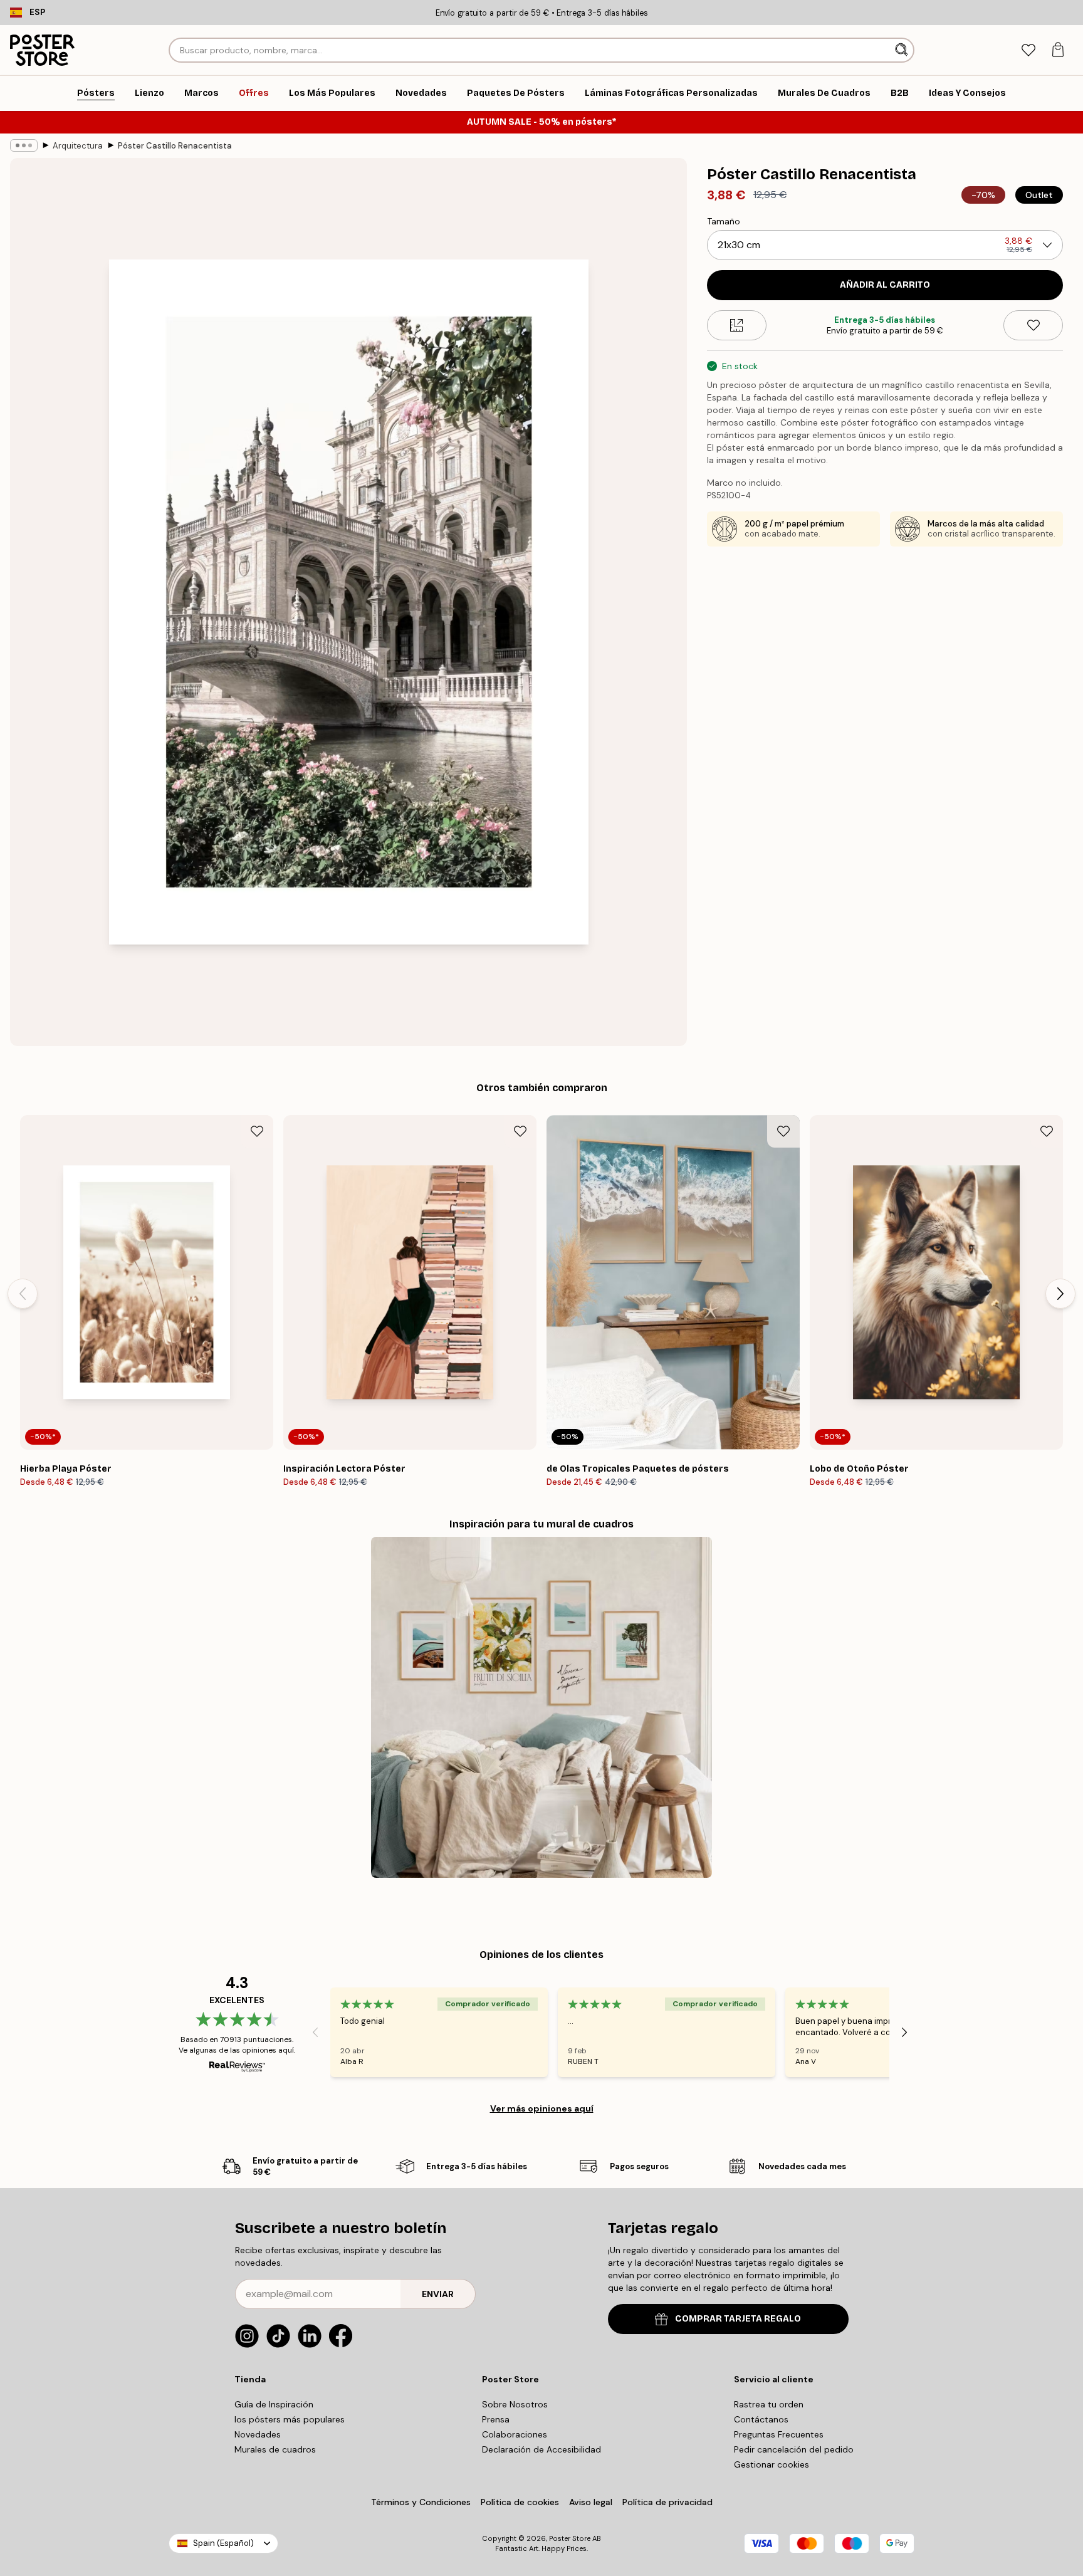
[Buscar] (903, 50)
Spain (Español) (223, 2543)
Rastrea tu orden (769, 2404)
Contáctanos (761, 2419)
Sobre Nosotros (515, 2404)
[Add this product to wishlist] (1033, 325)
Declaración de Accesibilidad (541, 2449)
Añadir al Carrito (885, 285)
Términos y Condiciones (421, 2502)
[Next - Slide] (1060, 1294)
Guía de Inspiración (274, 2404)
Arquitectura (78, 146)
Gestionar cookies (772, 2464)
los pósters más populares (290, 2419)
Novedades (258, 2434)
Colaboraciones (515, 2434)
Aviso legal (591, 2502)
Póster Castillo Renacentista (175, 146)
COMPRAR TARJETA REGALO (738, 2319)
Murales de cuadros (275, 2449)
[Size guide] (737, 325)
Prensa (496, 2419)
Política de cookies (520, 2502)
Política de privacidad (667, 2502)
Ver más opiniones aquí (542, 2108)
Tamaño (724, 221)
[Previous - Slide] (23, 1294)
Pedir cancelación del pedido (794, 2449)
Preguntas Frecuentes (779, 2434)
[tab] (1028, 50)
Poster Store (570, 2538)
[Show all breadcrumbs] (24, 145)
